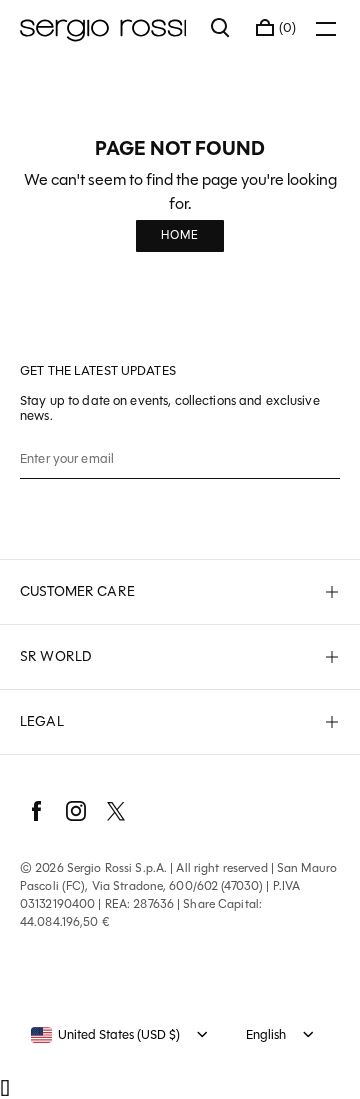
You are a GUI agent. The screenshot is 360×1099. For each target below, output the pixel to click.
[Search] (221, 28)
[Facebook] (36, 811)
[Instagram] (76, 811)
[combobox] (105, 1035)
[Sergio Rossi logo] (105, 28)
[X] (116, 811)
